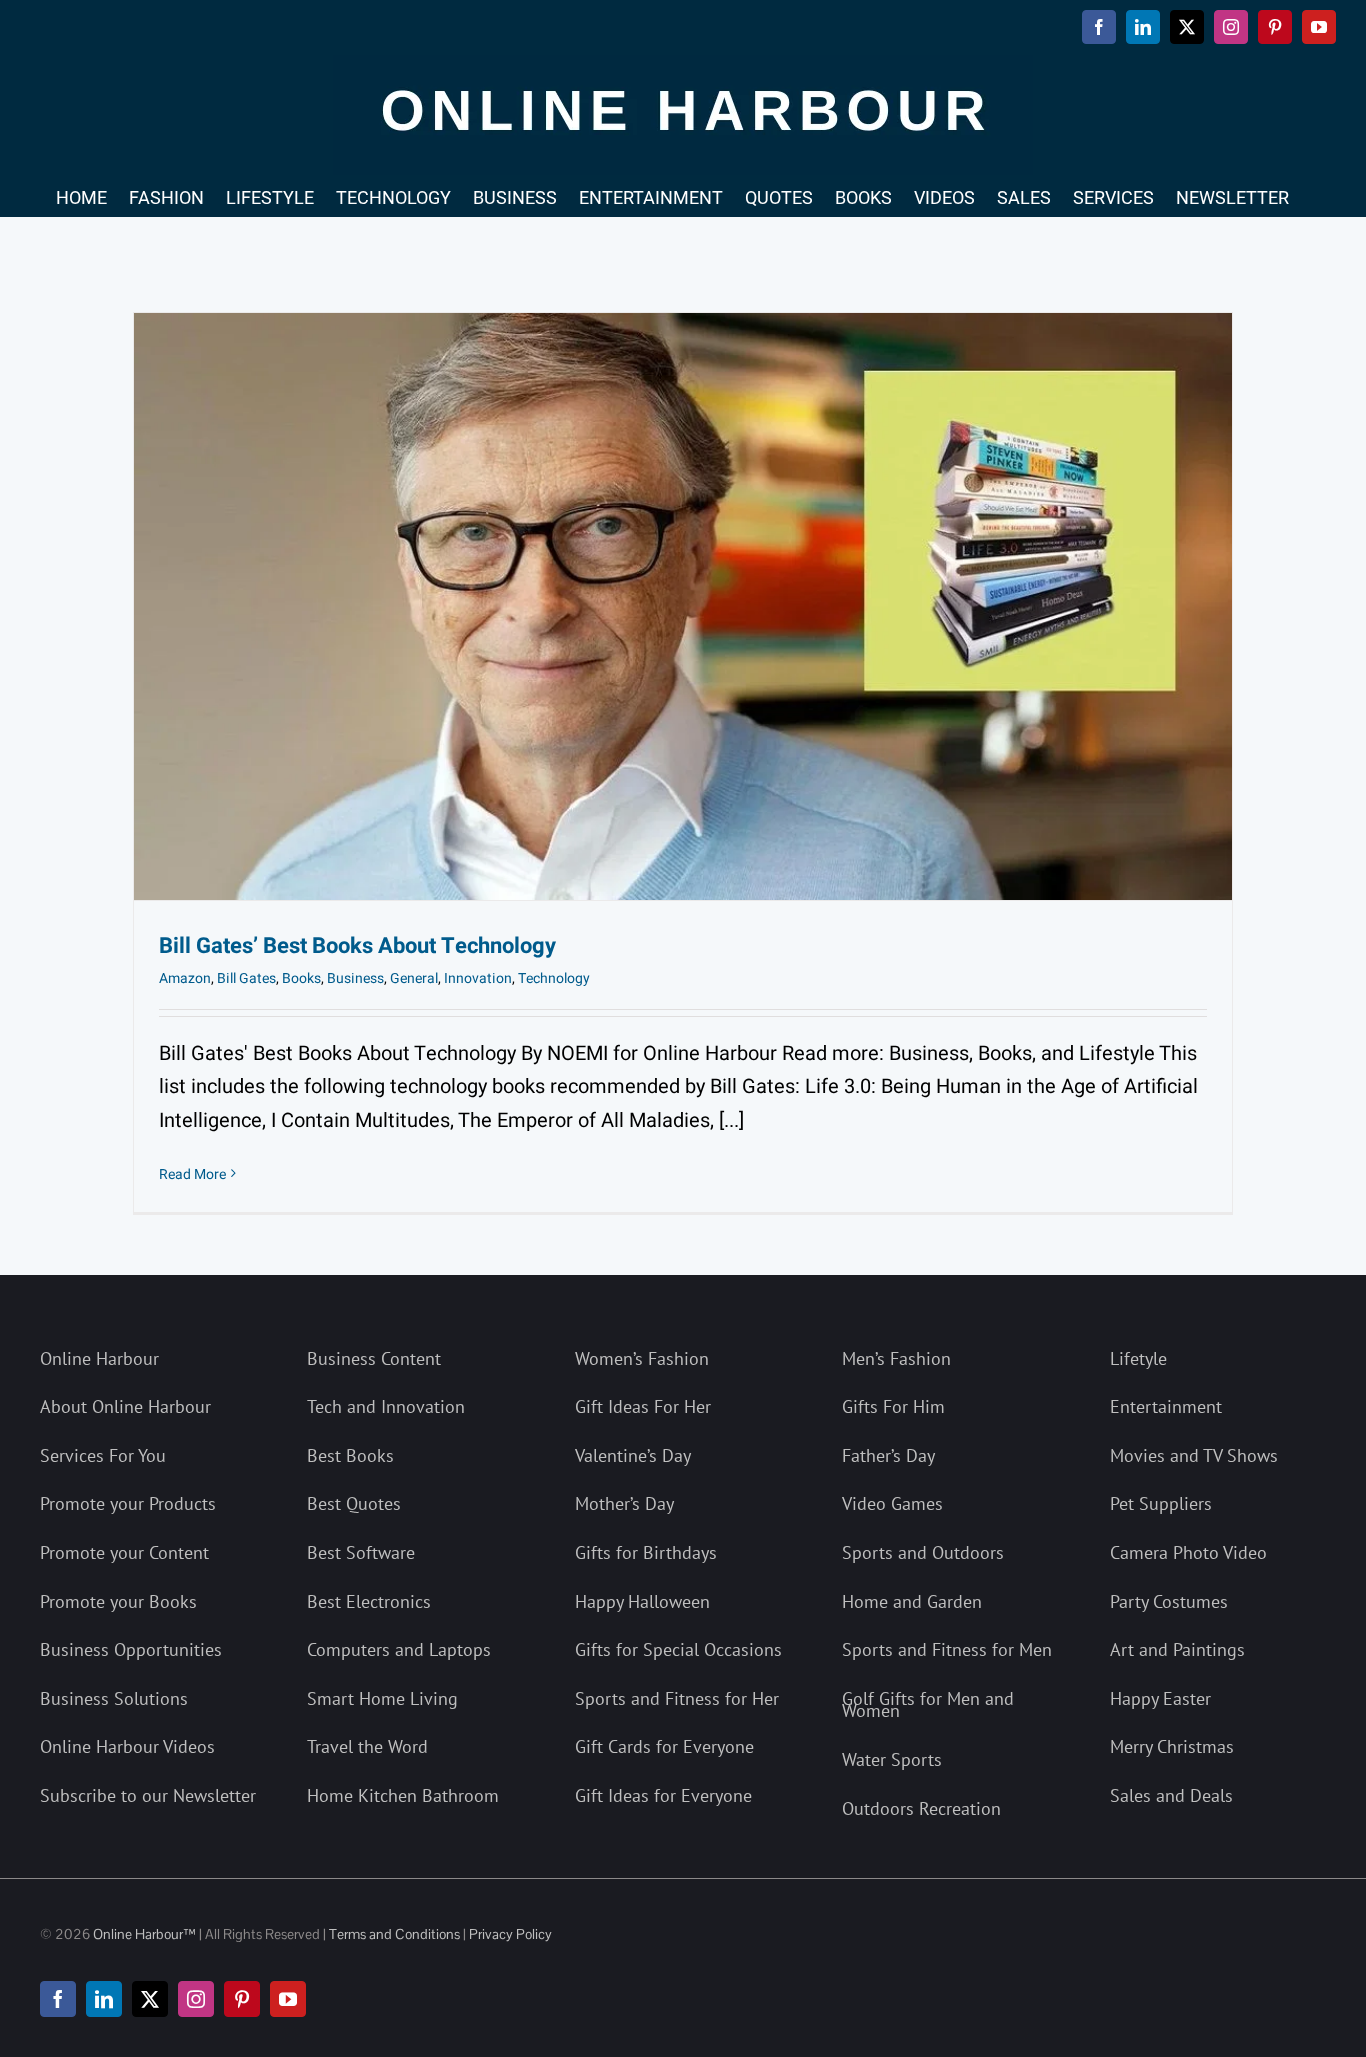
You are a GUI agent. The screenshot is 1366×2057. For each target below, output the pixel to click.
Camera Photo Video (1188, 1552)
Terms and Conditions (394, 1934)
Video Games (892, 1503)
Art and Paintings (1177, 1649)
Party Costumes (1169, 1601)
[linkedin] (104, 1999)
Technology (554, 978)
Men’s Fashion (896, 1358)
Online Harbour (99, 1358)
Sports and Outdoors (923, 1552)
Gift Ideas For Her (643, 1406)
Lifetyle (1138, 1358)
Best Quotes (354, 1503)
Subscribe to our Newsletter (148, 1795)
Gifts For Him (893, 1406)
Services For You (103, 1455)
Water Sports (892, 1759)
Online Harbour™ (143, 1934)
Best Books (350, 1455)
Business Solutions (114, 1698)
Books (301, 978)
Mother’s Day (624, 1503)
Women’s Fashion (642, 1358)
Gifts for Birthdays (646, 1552)
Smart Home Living (382, 1698)
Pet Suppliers (1161, 1503)
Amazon (185, 978)
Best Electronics (369, 1601)
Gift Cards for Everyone (664, 1746)
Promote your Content (124, 1552)
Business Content (374, 1358)
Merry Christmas (1172, 1746)
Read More (192, 1174)
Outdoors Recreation (921, 1808)
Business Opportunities (131, 1649)
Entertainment (1166, 1406)
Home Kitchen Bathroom (403, 1795)
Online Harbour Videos (127, 1746)
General (414, 978)
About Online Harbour (125, 1406)
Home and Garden (912, 1601)
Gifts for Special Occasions (678, 1649)
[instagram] (196, 1999)
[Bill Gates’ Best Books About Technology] (683, 606)
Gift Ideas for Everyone (663, 1795)
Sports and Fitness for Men (947, 1649)
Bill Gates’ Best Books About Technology (357, 946)
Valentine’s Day (633, 1455)
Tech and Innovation (386, 1406)
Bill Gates (246, 978)
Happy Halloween (642, 1601)
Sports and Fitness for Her (677, 1698)
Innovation (478, 978)
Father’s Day (888, 1455)
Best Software (361, 1552)
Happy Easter (1160, 1698)
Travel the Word (367, 1746)
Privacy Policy (510, 1934)
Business (355, 978)
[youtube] (288, 1999)
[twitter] (150, 1999)
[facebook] (58, 1999)
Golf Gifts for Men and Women (928, 1705)
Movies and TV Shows (1194, 1455)
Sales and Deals (1171, 1795)
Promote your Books (118, 1601)
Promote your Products (128, 1503)
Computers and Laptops (399, 1649)
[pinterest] (242, 1999)
